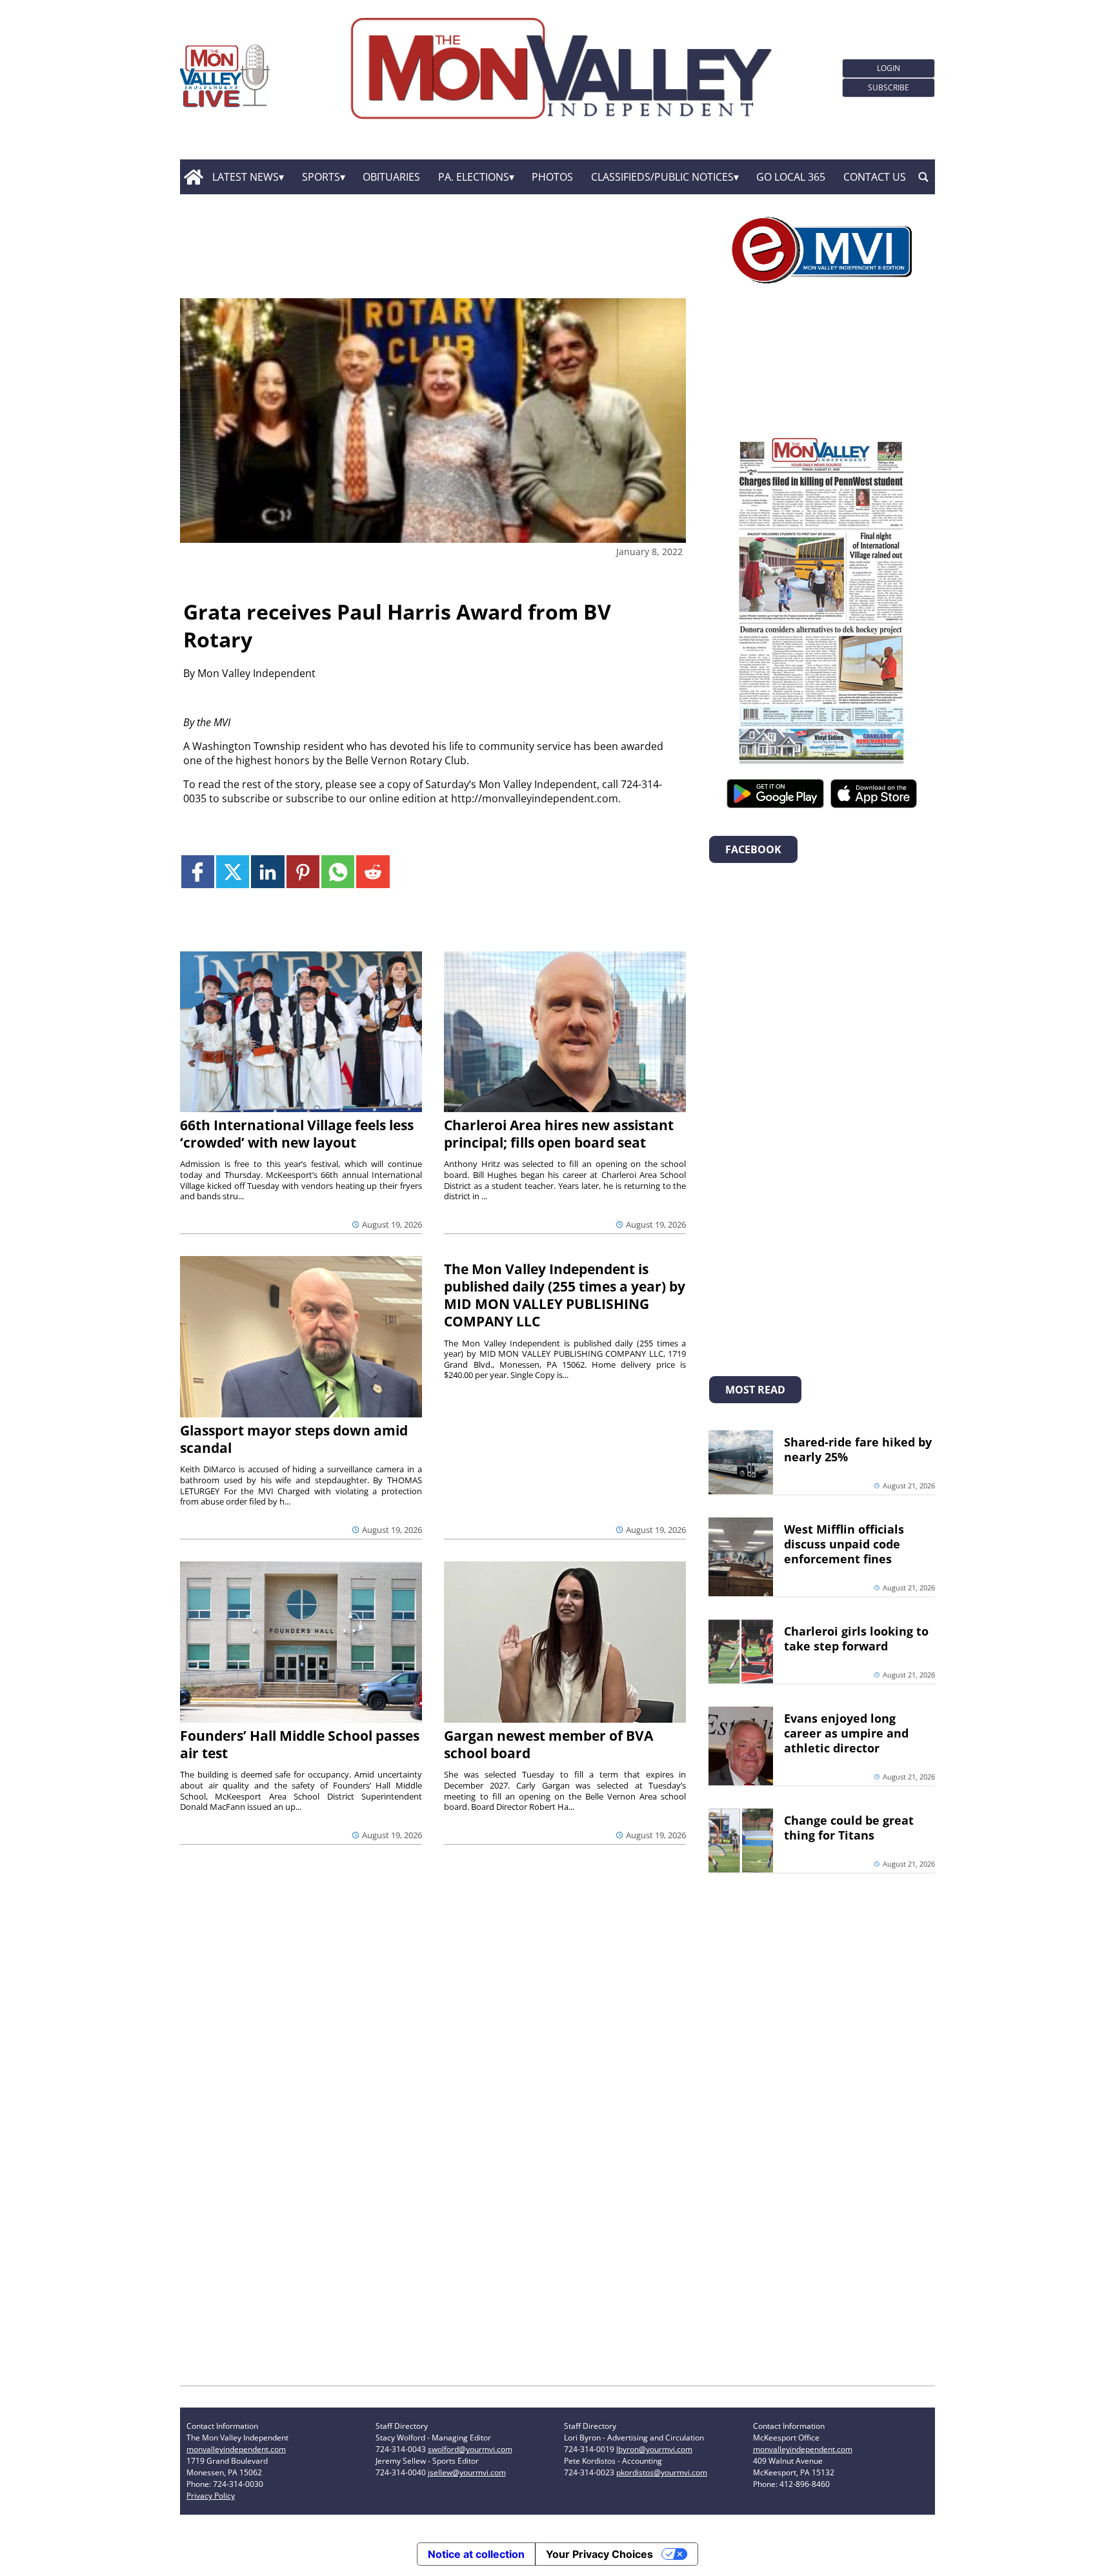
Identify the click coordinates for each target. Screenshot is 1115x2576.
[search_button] (923, 177)
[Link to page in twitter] (233, 872)
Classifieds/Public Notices (662, 177)
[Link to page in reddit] (373, 872)
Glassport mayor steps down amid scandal (294, 1439)
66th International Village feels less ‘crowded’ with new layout (297, 1134)
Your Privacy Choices (599, 2554)
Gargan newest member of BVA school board (548, 1744)
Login (889, 68)
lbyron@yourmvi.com (654, 2449)
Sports (321, 177)
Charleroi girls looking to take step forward (856, 1638)
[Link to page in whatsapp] (338, 872)
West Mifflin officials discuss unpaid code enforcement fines (844, 1544)
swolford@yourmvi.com (470, 2449)
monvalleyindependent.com (236, 2449)
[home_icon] (193, 177)
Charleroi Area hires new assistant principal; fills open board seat (559, 1134)
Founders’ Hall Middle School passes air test (300, 1744)
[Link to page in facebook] (198, 872)
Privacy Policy (211, 2496)
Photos (552, 177)
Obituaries (391, 177)
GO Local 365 (791, 177)
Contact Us (875, 177)
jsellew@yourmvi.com (467, 2472)
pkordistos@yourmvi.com (662, 2472)
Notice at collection (476, 2554)
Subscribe (889, 87)
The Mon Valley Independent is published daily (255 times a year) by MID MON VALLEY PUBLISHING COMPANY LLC (565, 1295)
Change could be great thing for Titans (849, 1828)
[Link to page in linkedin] (267, 872)
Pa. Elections (474, 177)
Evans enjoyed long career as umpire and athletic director (846, 1733)
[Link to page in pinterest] (303, 872)
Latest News (246, 177)
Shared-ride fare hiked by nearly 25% (858, 1449)
